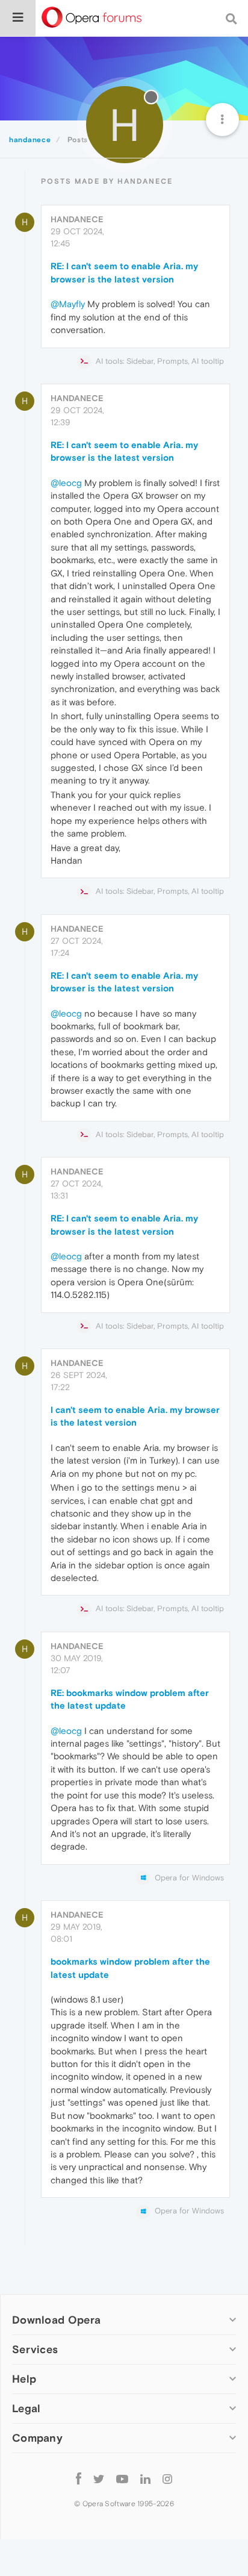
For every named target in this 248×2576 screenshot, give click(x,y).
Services (35, 2349)
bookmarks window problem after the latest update (130, 1968)
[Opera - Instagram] (167, 2479)
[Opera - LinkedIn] (145, 2479)
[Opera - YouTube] (122, 2479)
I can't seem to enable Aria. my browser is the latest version (135, 1416)
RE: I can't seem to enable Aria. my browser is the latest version (124, 272)
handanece (77, 219)
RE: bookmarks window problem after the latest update (130, 1699)
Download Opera (56, 2320)
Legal (26, 2408)
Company (37, 2438)
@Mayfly (68, 304)
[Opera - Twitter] (99, 2479)
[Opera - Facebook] (79, 2479)
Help (24, 2379)
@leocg (66, 483)
